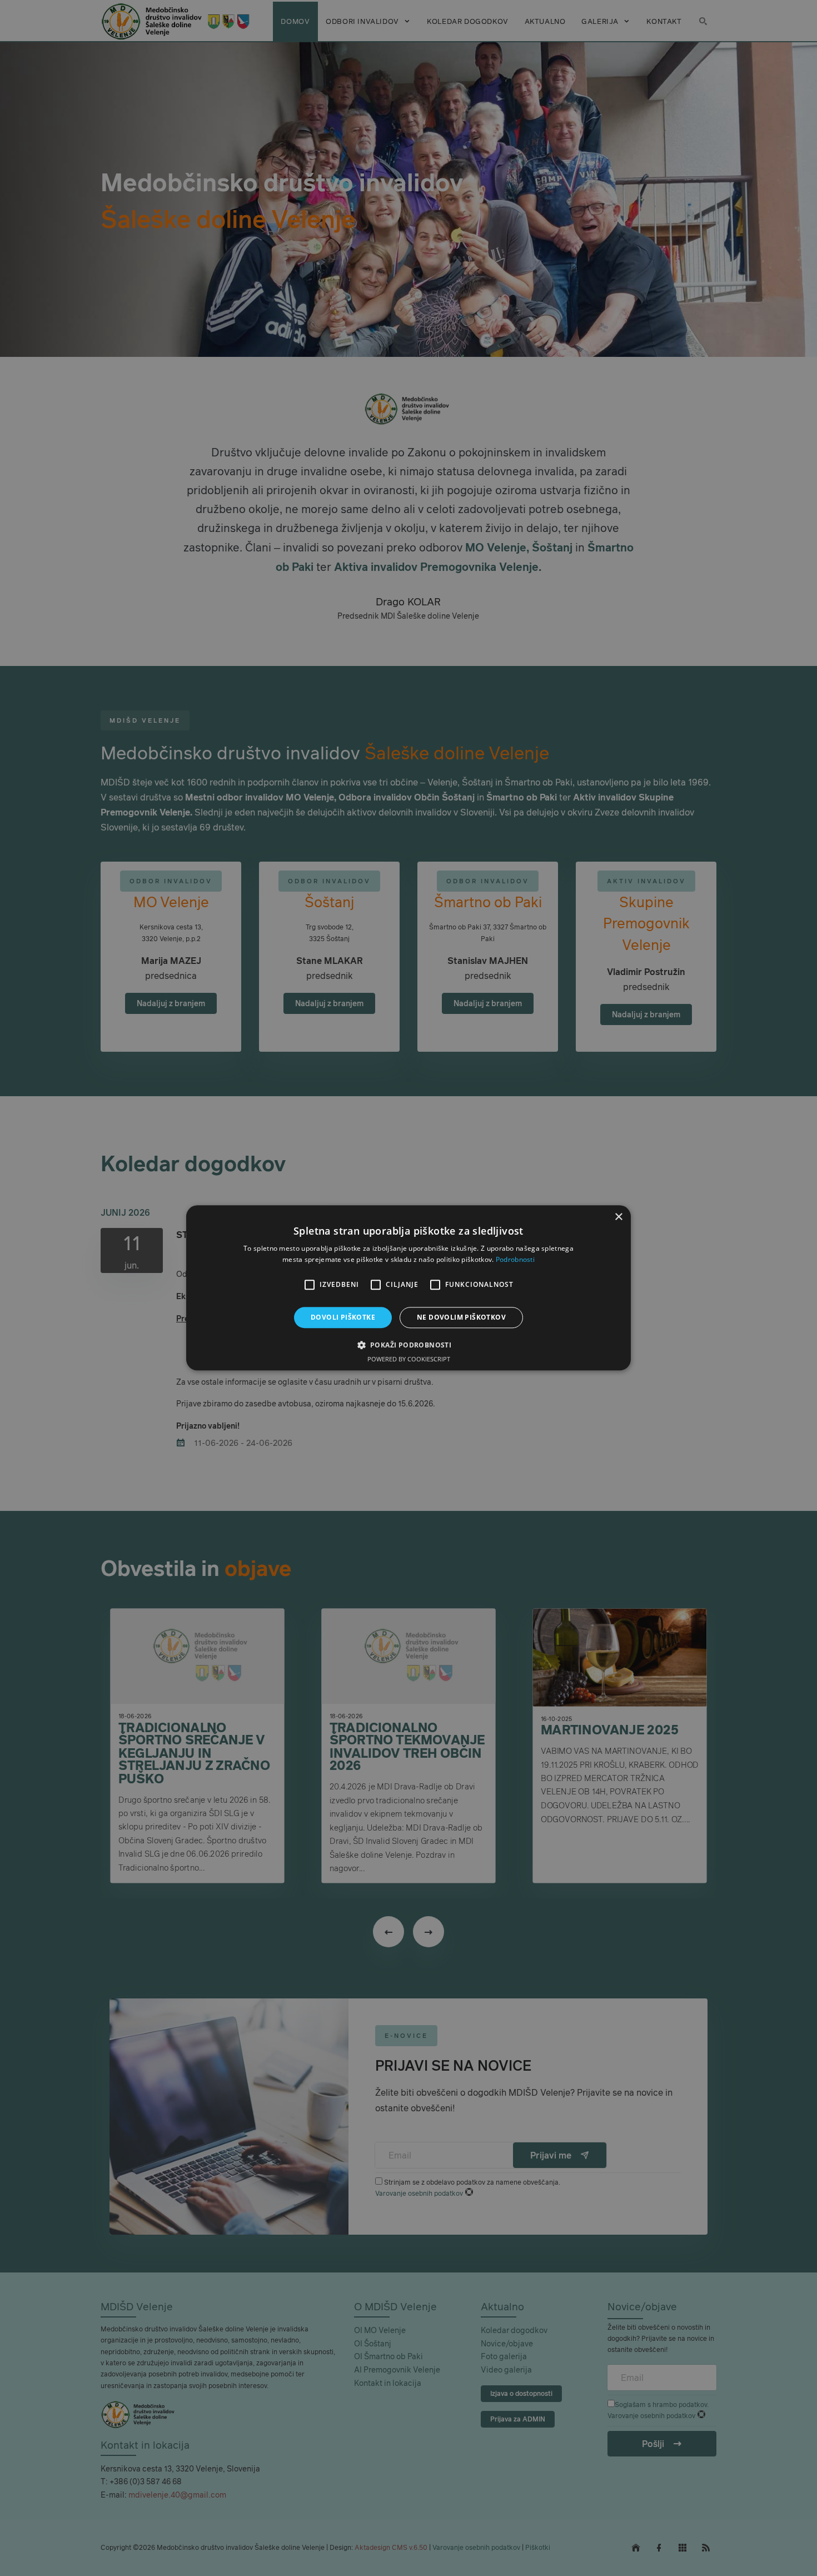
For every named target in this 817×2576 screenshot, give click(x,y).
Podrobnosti (515, 1260)
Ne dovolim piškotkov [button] (461, 1317)
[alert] (409, 1288)
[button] (409, 1345)
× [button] (618, 1217)
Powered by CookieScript (409, 1359)
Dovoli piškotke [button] (343, 1317)
